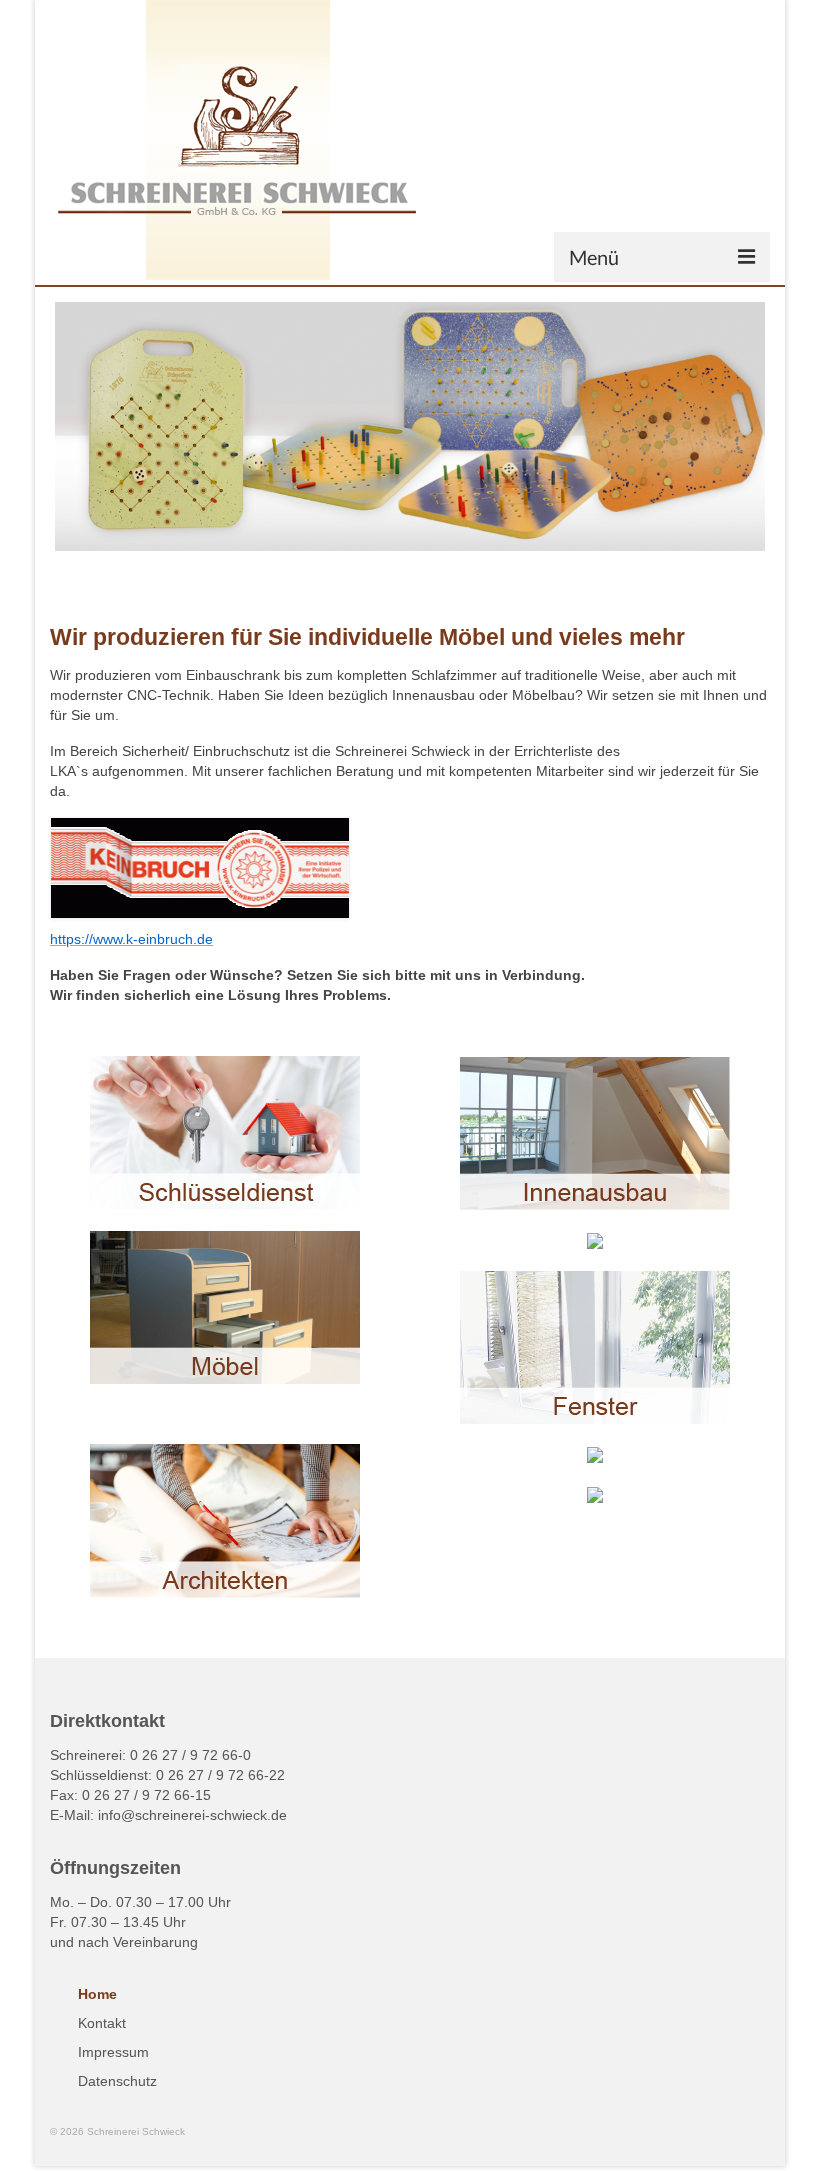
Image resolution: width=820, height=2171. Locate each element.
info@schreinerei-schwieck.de (192, 1815)
